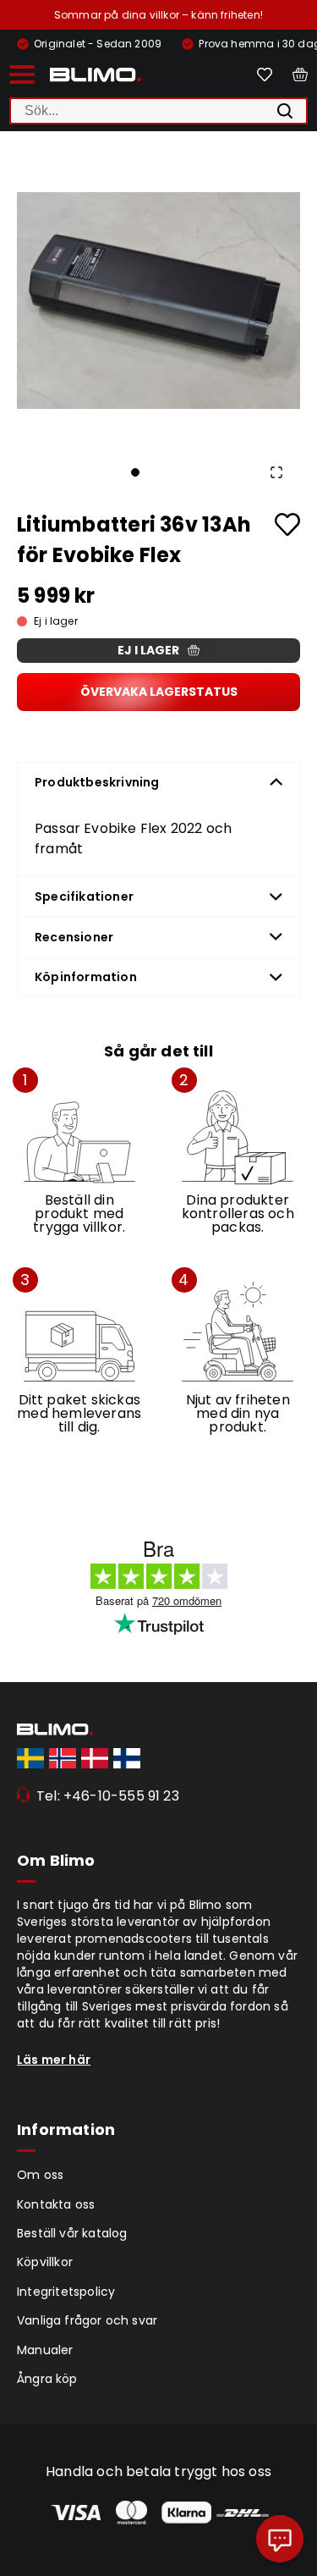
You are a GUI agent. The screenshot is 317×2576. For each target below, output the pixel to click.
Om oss (40, 2175)
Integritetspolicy (66, 2292)
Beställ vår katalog (72, 2233)
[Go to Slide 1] (135, 472)
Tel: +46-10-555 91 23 (108, 1796)
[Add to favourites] (287, 524)
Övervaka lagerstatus (159, 692)
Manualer (45, 2350)
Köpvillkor (45, 2262)
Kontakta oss (56, 2204)
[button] (158, 300)
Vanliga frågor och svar (87, 2320)
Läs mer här (54, 2060)
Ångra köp (47, 2379)
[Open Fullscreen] (276, 472)
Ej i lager (148, 650)
